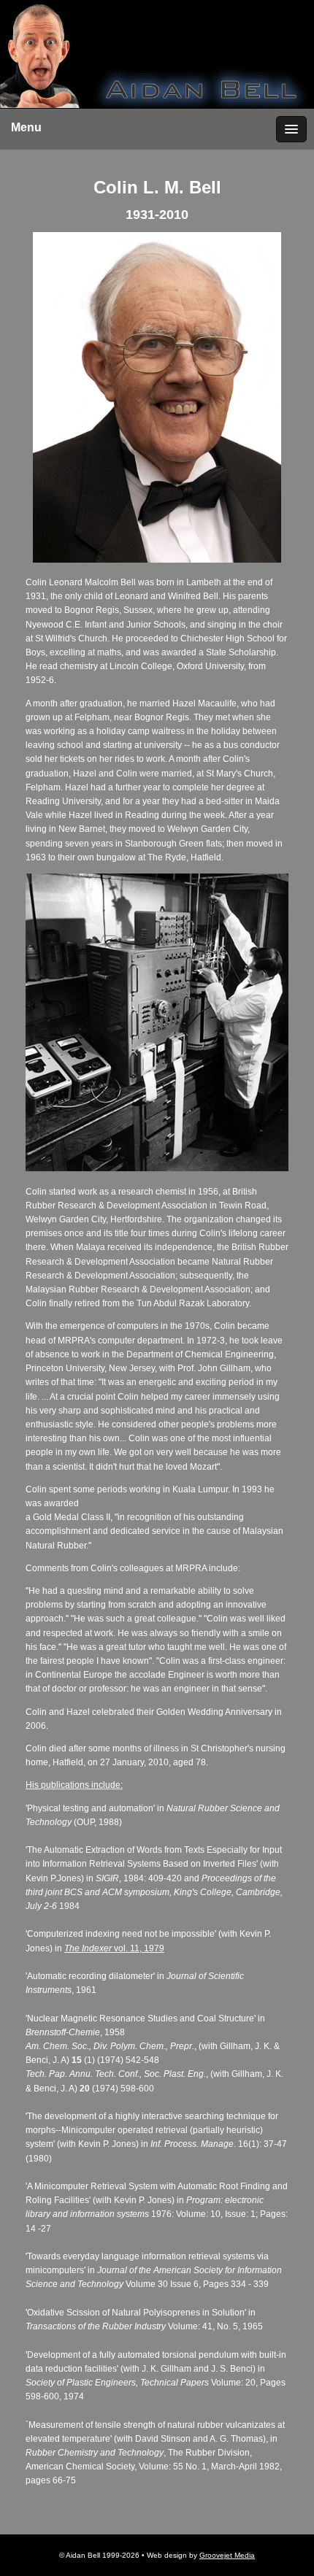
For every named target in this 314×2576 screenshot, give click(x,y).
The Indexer (88, 1948)
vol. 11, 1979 (138, 1948)
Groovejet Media (227, 2555)
